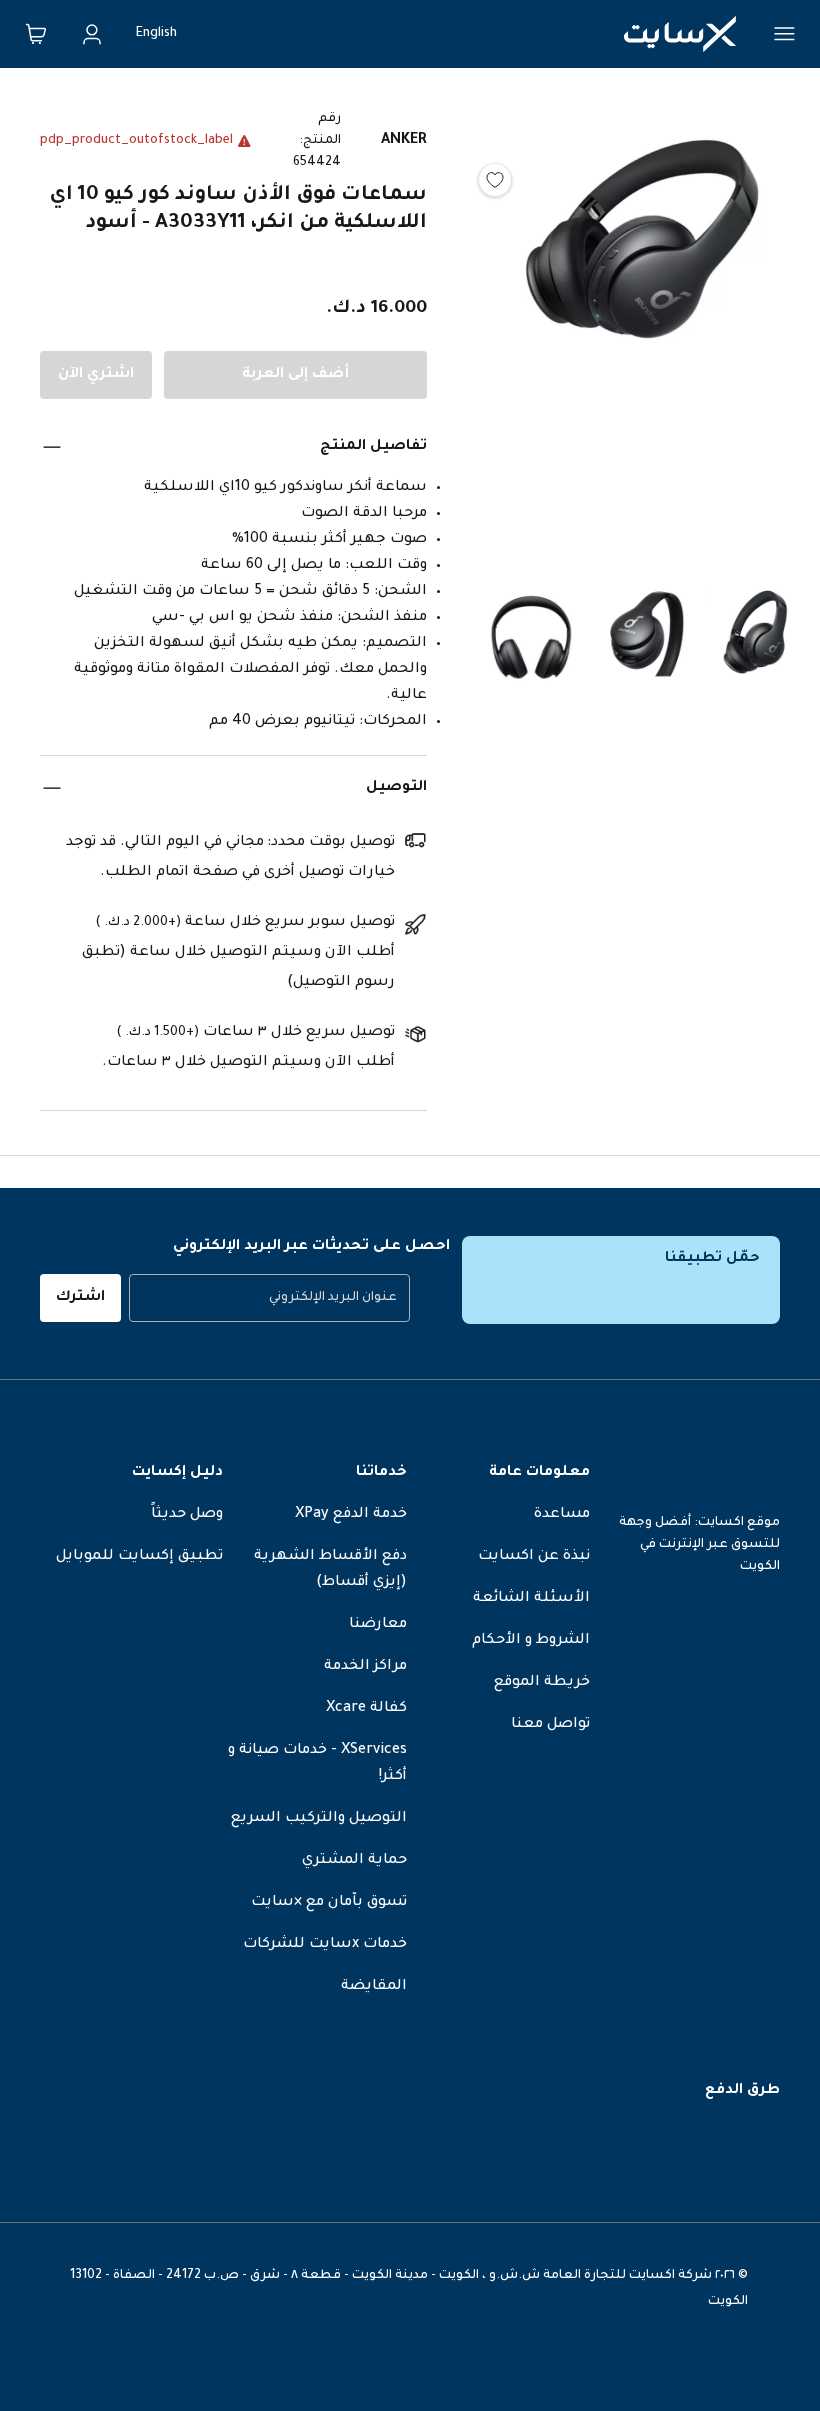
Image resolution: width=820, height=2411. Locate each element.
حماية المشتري (354, 1861)
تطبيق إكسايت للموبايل (139, 1557)
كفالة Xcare (366, 1709)
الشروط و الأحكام (531, 1641)
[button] (643, 326)
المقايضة (374, 1987)
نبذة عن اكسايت (534, 1557)
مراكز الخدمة (365, 1667)
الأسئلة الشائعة (531, 1599)
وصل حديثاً (187, 1515)
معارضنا (378, 1625)
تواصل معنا (550, 1725)
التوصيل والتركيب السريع (319, 1819)
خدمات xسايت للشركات (325, 1945)
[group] (269, 1298)
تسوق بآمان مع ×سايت (329, 1903)
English (156, 34)
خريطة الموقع (542, 1683)
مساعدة (562, 1515)
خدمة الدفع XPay (351, 1515)
